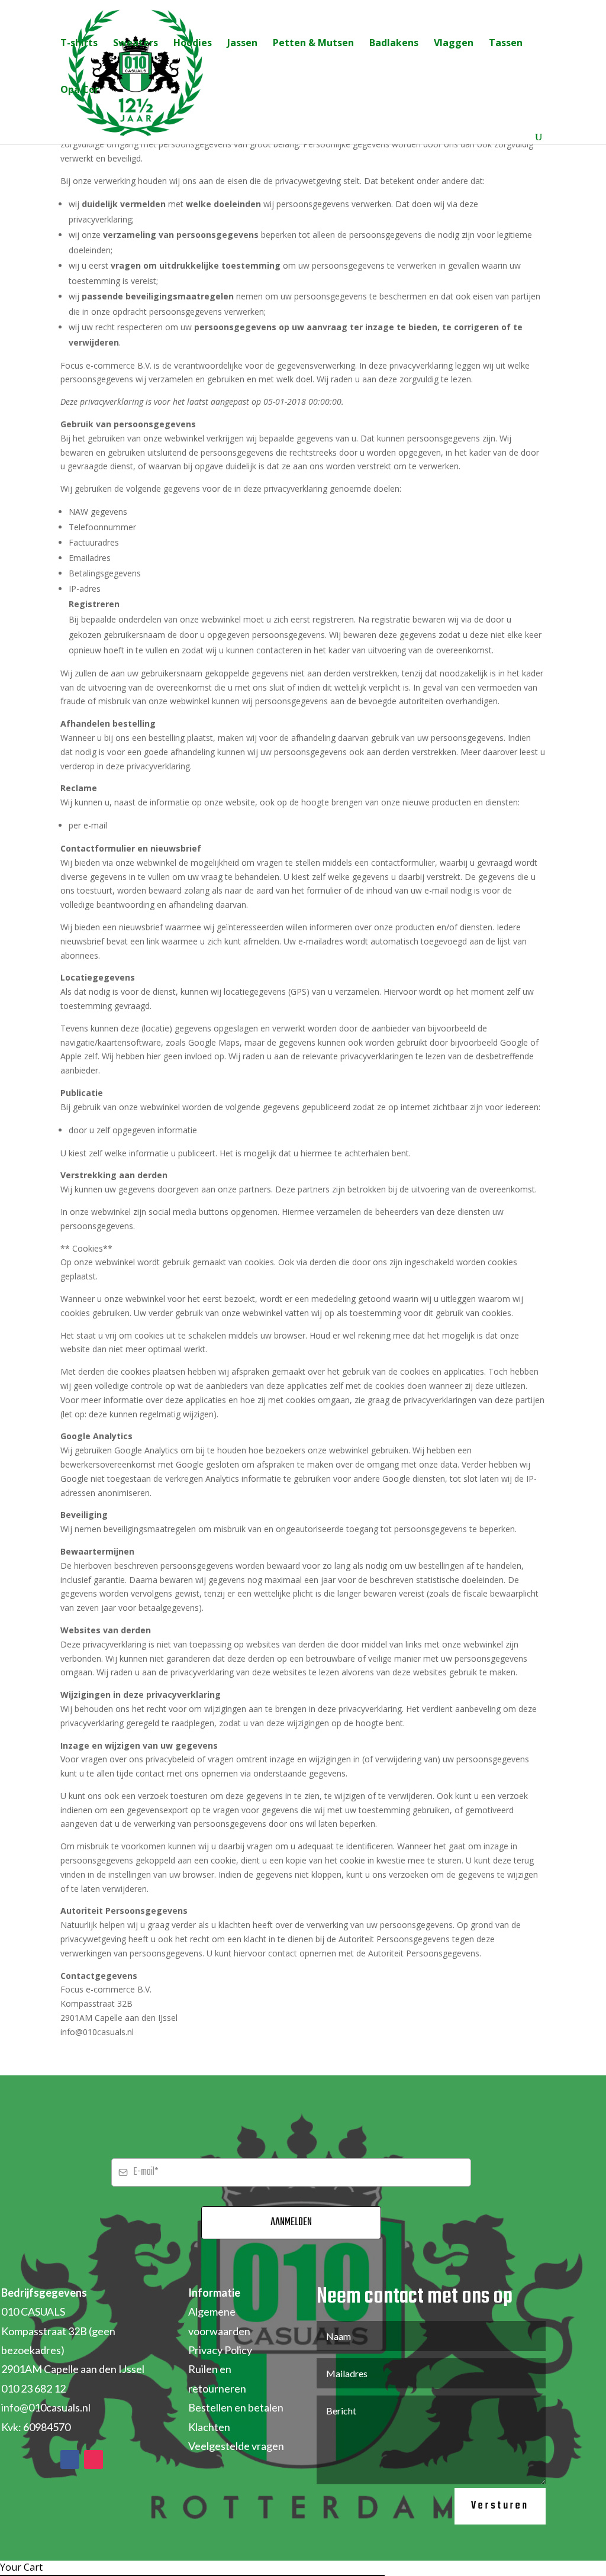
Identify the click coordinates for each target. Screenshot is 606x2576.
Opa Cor (80, 91)
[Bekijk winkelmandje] (80, 138)
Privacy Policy (220, 2350)
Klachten (209, 2427)
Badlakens (394, 44)
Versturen (500, 2506)
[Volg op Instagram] (94, 2459)
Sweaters (136, 44)
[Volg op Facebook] (70, 2459)
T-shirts (79, 44)
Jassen (242, 44)
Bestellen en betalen (236, 2407)
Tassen (506, 44)
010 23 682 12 (33, 2388)
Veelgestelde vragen (236, 2446)
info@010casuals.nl (46, 2407)
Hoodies (193, 44)
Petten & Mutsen (313, 44)
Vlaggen (454, 44)
